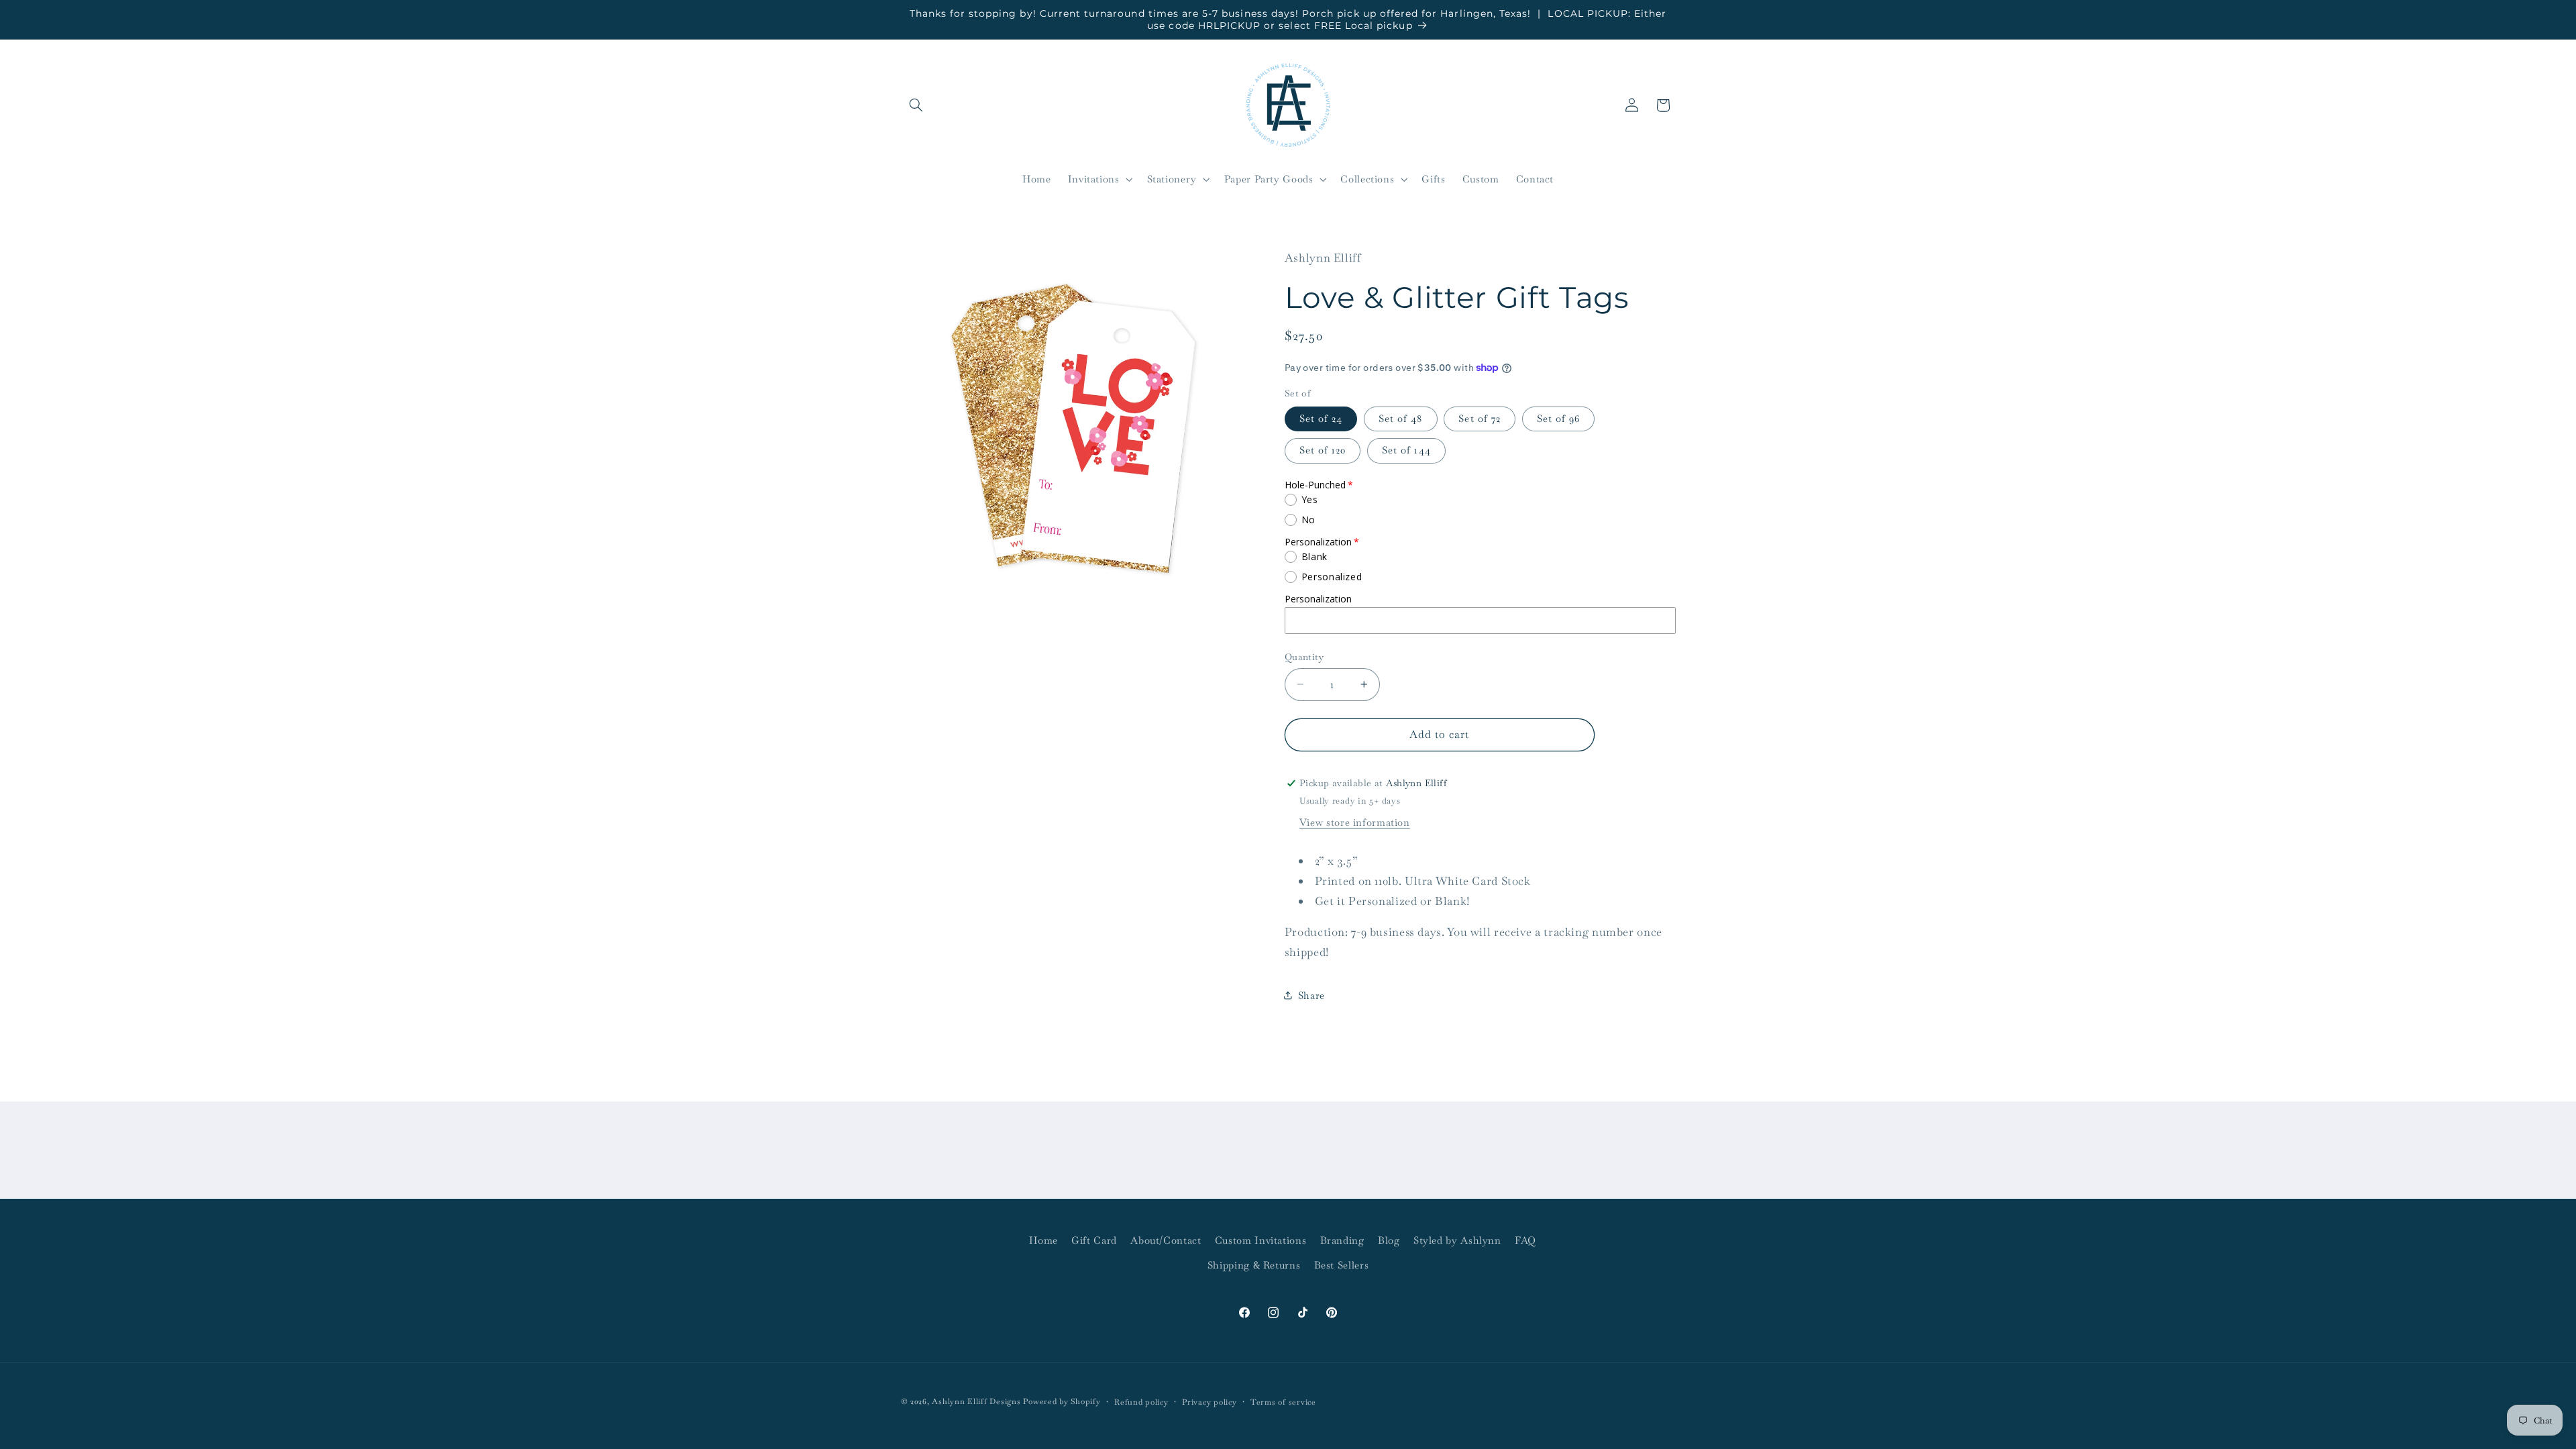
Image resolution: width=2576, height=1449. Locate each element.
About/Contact (1166, 1240)
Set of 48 (1400, 418)
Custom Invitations (1260, 1240)
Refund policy (1141, 1402)
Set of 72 (1479, 418)
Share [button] (1311, 995)
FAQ (1525, 1240)
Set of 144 (1406, 450)
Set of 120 (1323, 450)
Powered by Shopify (1062, 1401)
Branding (1342, 1240)
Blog (1389, 1240)
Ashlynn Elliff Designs (976, 1401)
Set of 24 (1321, 418)
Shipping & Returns (1254, 1265)
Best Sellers (1342, 1265)
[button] (916, 105)
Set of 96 (1558, 418)
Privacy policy (1209, 1402)
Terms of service (1283, 1402)
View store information (1355, 822)
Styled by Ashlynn (1457, 1240)
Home (1043, 1240)
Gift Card (1094, 1240)
